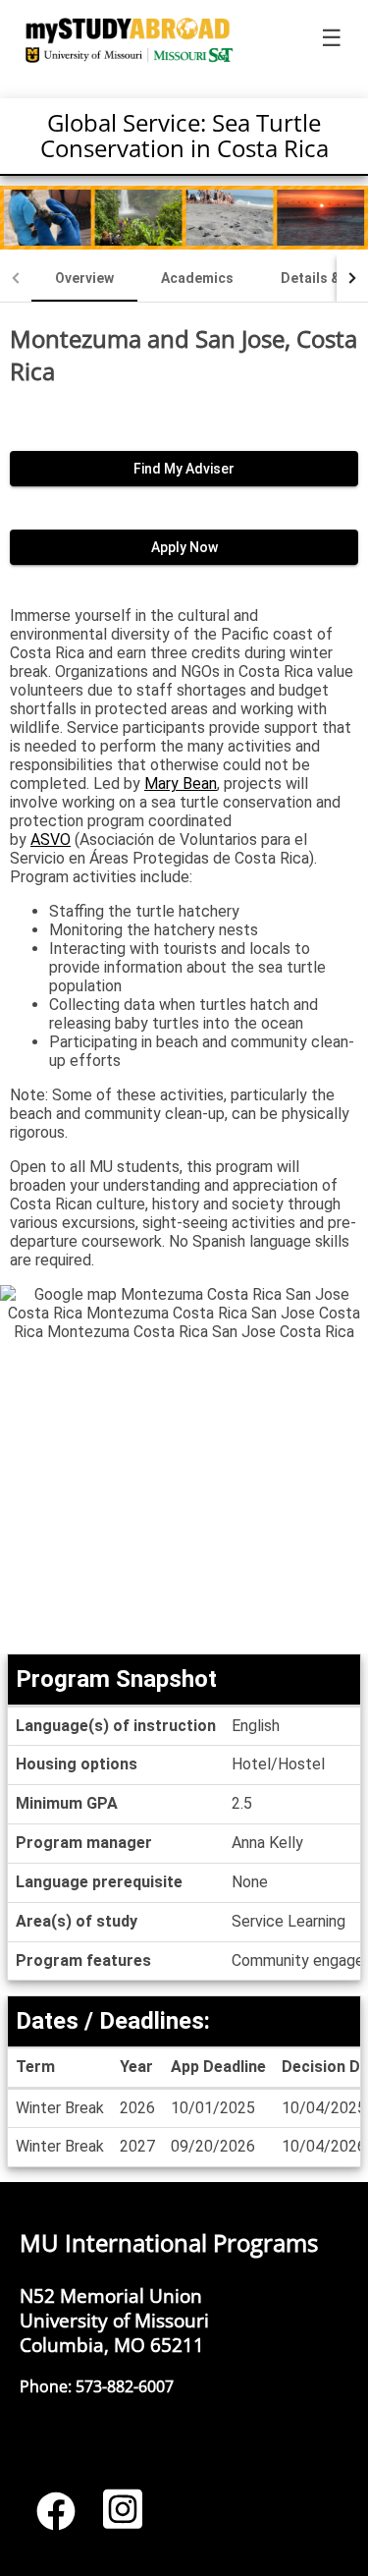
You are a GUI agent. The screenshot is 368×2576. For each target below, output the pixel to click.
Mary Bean (181, 784)
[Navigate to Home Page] (130, 39)
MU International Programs (169, 2242)
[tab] (84, 278)
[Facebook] (56, 2518)
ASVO (51, 840)
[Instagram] (123, 2518)
